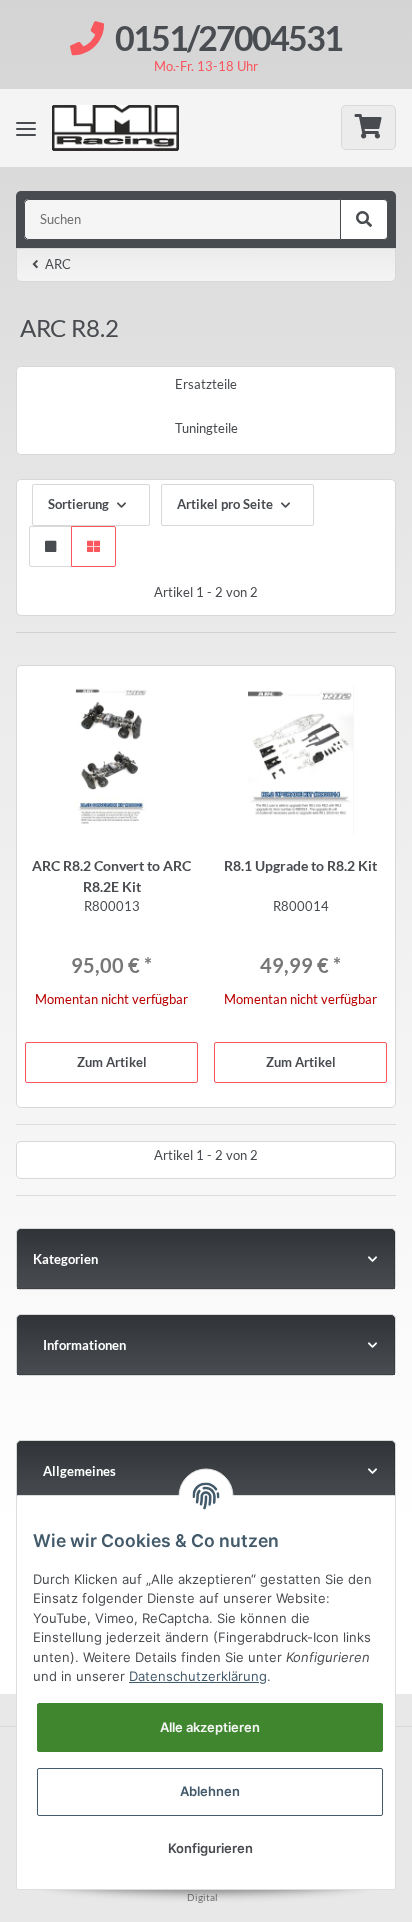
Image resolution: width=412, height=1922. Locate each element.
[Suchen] (364, 220)
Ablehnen (210, 1791)
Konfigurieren (210, 1848)
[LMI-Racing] (131, 128)
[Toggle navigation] (26, 128)
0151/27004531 (228, 37)
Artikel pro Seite (225, 504)
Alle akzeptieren (210, 1727)
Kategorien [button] (65, 1259)
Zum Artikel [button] (112, 1062)
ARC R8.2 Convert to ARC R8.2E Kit (111, 876)
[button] (50, 547)
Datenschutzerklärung (198, 1676)
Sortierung (78, 504)
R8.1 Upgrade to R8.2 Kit (300, 865)
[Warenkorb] (368, 127)
